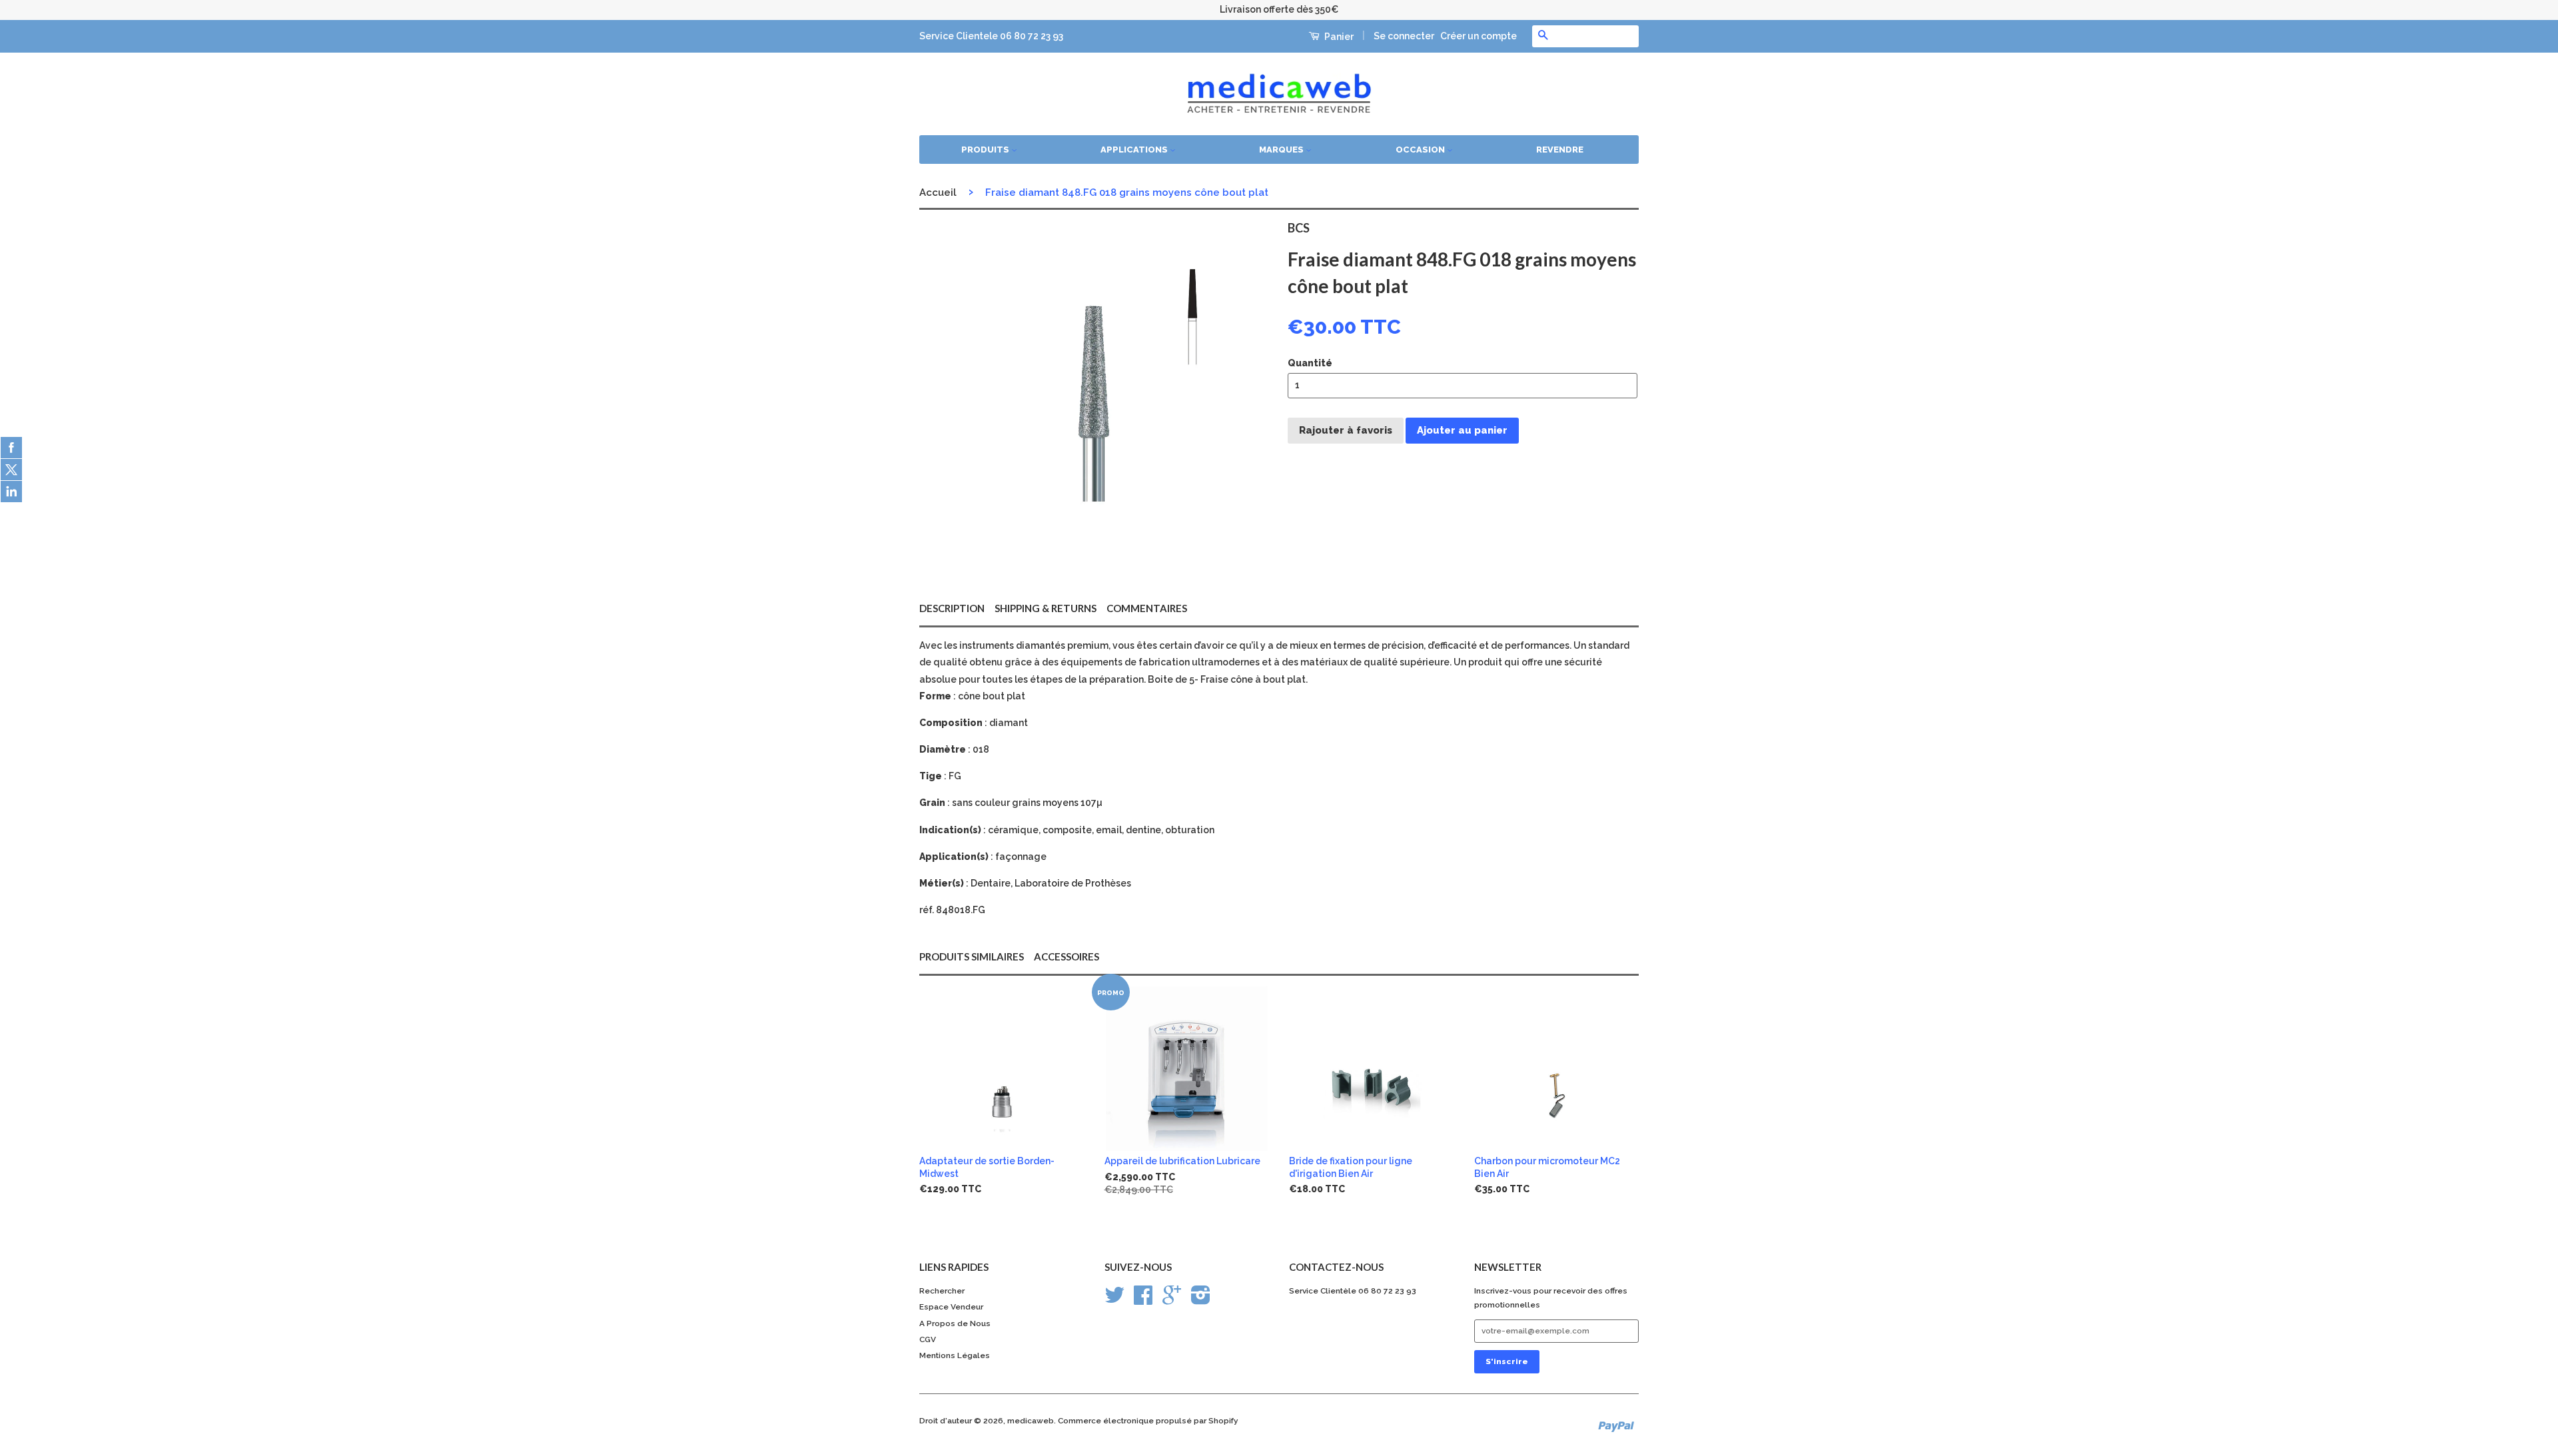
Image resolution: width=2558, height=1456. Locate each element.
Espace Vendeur (951, 1307)
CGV (928, 1339)
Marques (1282, 150)
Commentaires (1147, 608)
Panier (1338, 37)
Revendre (1560, 150)
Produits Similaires (972, 956)
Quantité (1310, 363)
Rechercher (942, 1291)
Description (952, 608)
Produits (986, 150)
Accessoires (1066, 956)
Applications (1135, 150)
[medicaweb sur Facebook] (1143, 1300)
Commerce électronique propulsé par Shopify (1148, 1421)
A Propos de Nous (955, 1323)
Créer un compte (1479, 36)
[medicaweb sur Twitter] (1114, 1300)
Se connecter (1404, 36)
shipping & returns (1046, 608)
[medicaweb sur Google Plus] (1172, 1300)
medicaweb (1031, 1421)
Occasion (1421, 150)
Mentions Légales (955, 1355)
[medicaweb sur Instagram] (1201, 1300)
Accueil (938, 192)
